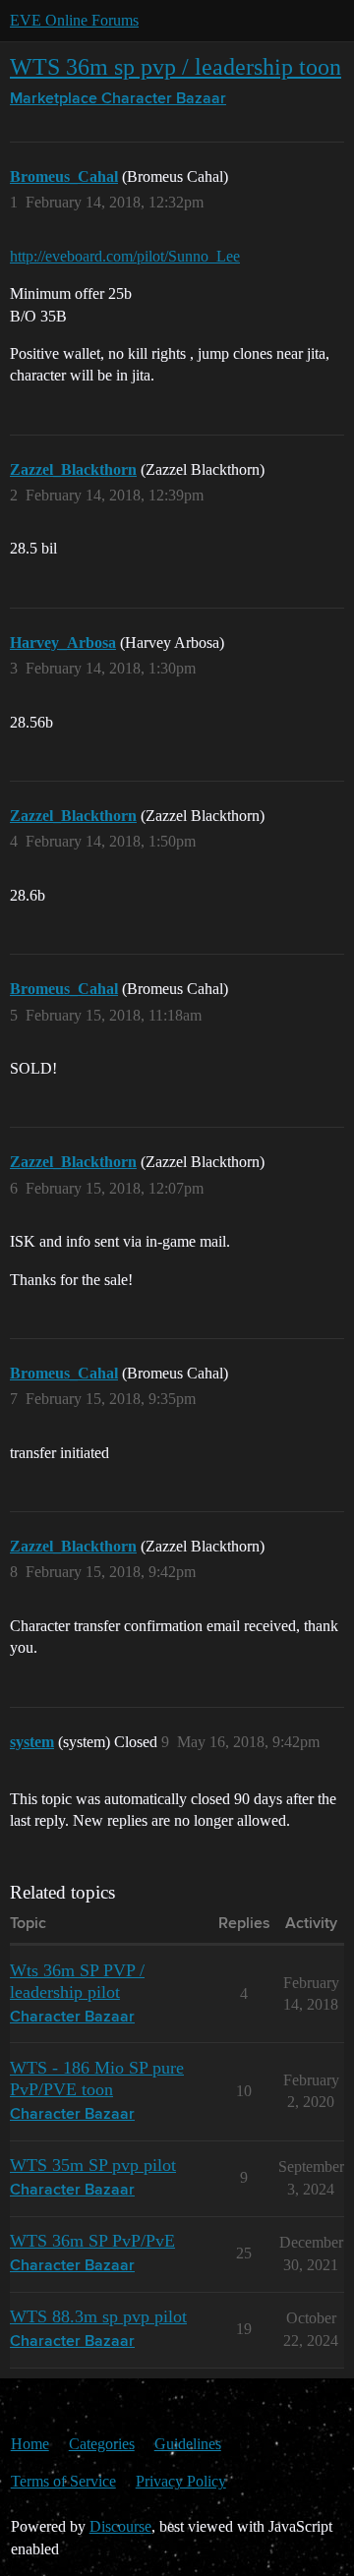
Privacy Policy (181, 2481)
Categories (102, 2444)
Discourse (120, 2526)
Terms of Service (63, 2481)
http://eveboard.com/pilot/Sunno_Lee (125, 256)
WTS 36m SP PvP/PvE (92, 2241)
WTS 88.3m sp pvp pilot (98, 2316)
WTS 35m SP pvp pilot (93, 2165)
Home (30, 2444)
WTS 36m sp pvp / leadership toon (176, 66)
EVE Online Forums (74, 20)
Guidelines (188, 2444)
